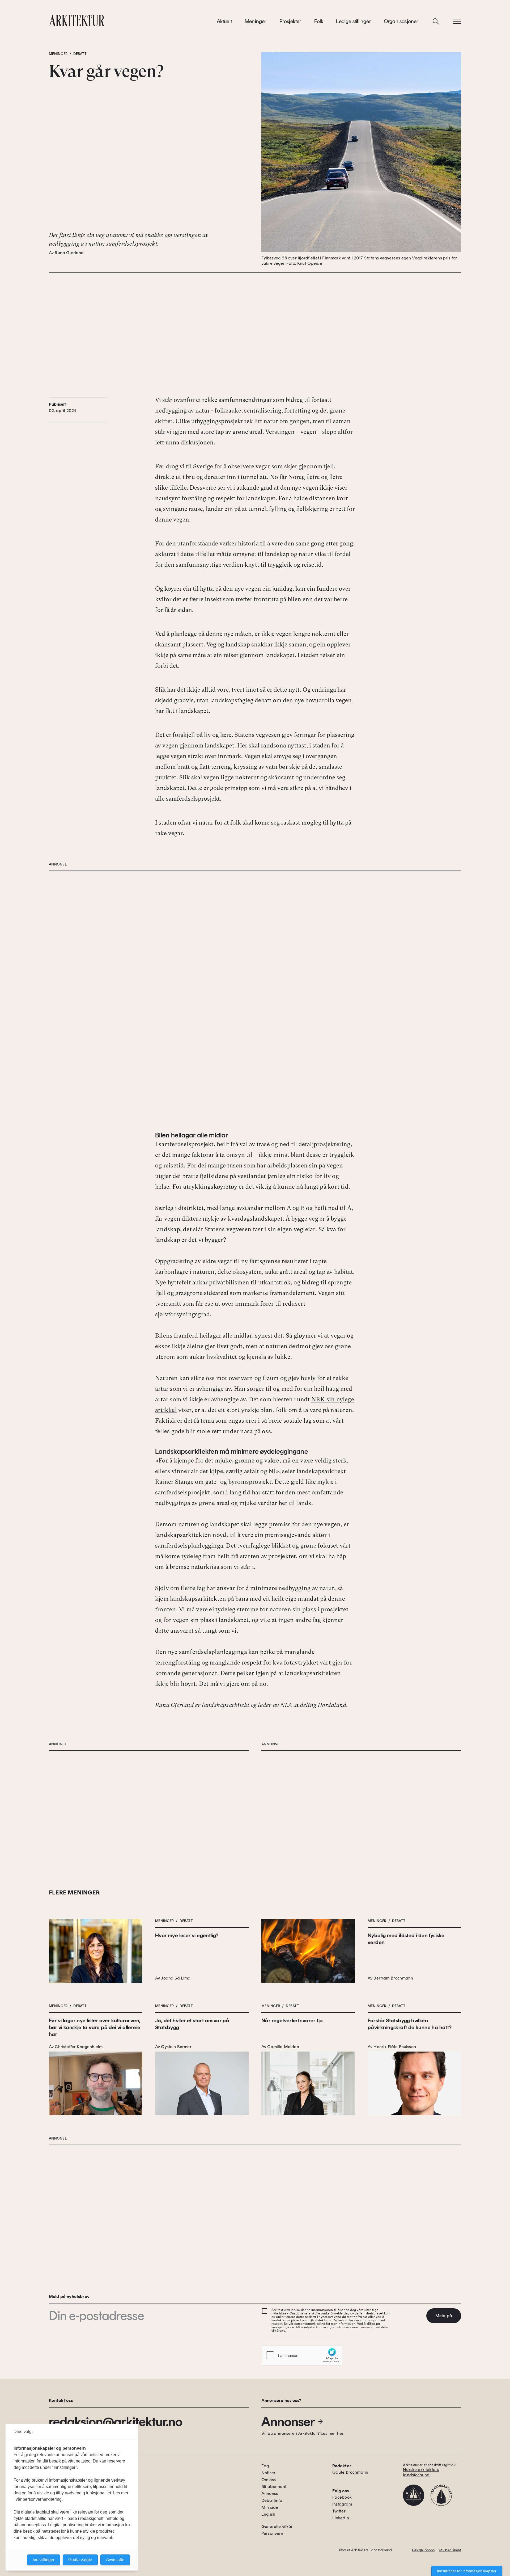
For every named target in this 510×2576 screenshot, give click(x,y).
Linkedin (341, 2518)
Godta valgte (80, 2560)
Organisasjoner (401, 21)
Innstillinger (44, 2560)
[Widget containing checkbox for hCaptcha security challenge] (302, 2355)
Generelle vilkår (277, 2526)
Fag (265, 2466)
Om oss (269, 2480)
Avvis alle (115, 2560)
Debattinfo (272, 2500)
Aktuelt (224, 21)
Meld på (444, 2316)
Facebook (342, 2497)
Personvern (272, 2533)
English (268, 2514)
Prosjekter (290, 21)
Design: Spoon (423, 2550)
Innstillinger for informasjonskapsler (467, 2571)
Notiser (268, 2473)
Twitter (339, 2511)
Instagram (342, 2504)
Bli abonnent (274, 2487)
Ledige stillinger (353, 21)
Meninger (256, 21)
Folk (319, 21)
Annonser (288, 2422)
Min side (270, 2507)
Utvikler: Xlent (450, 2550)
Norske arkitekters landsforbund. (421, 2472)
